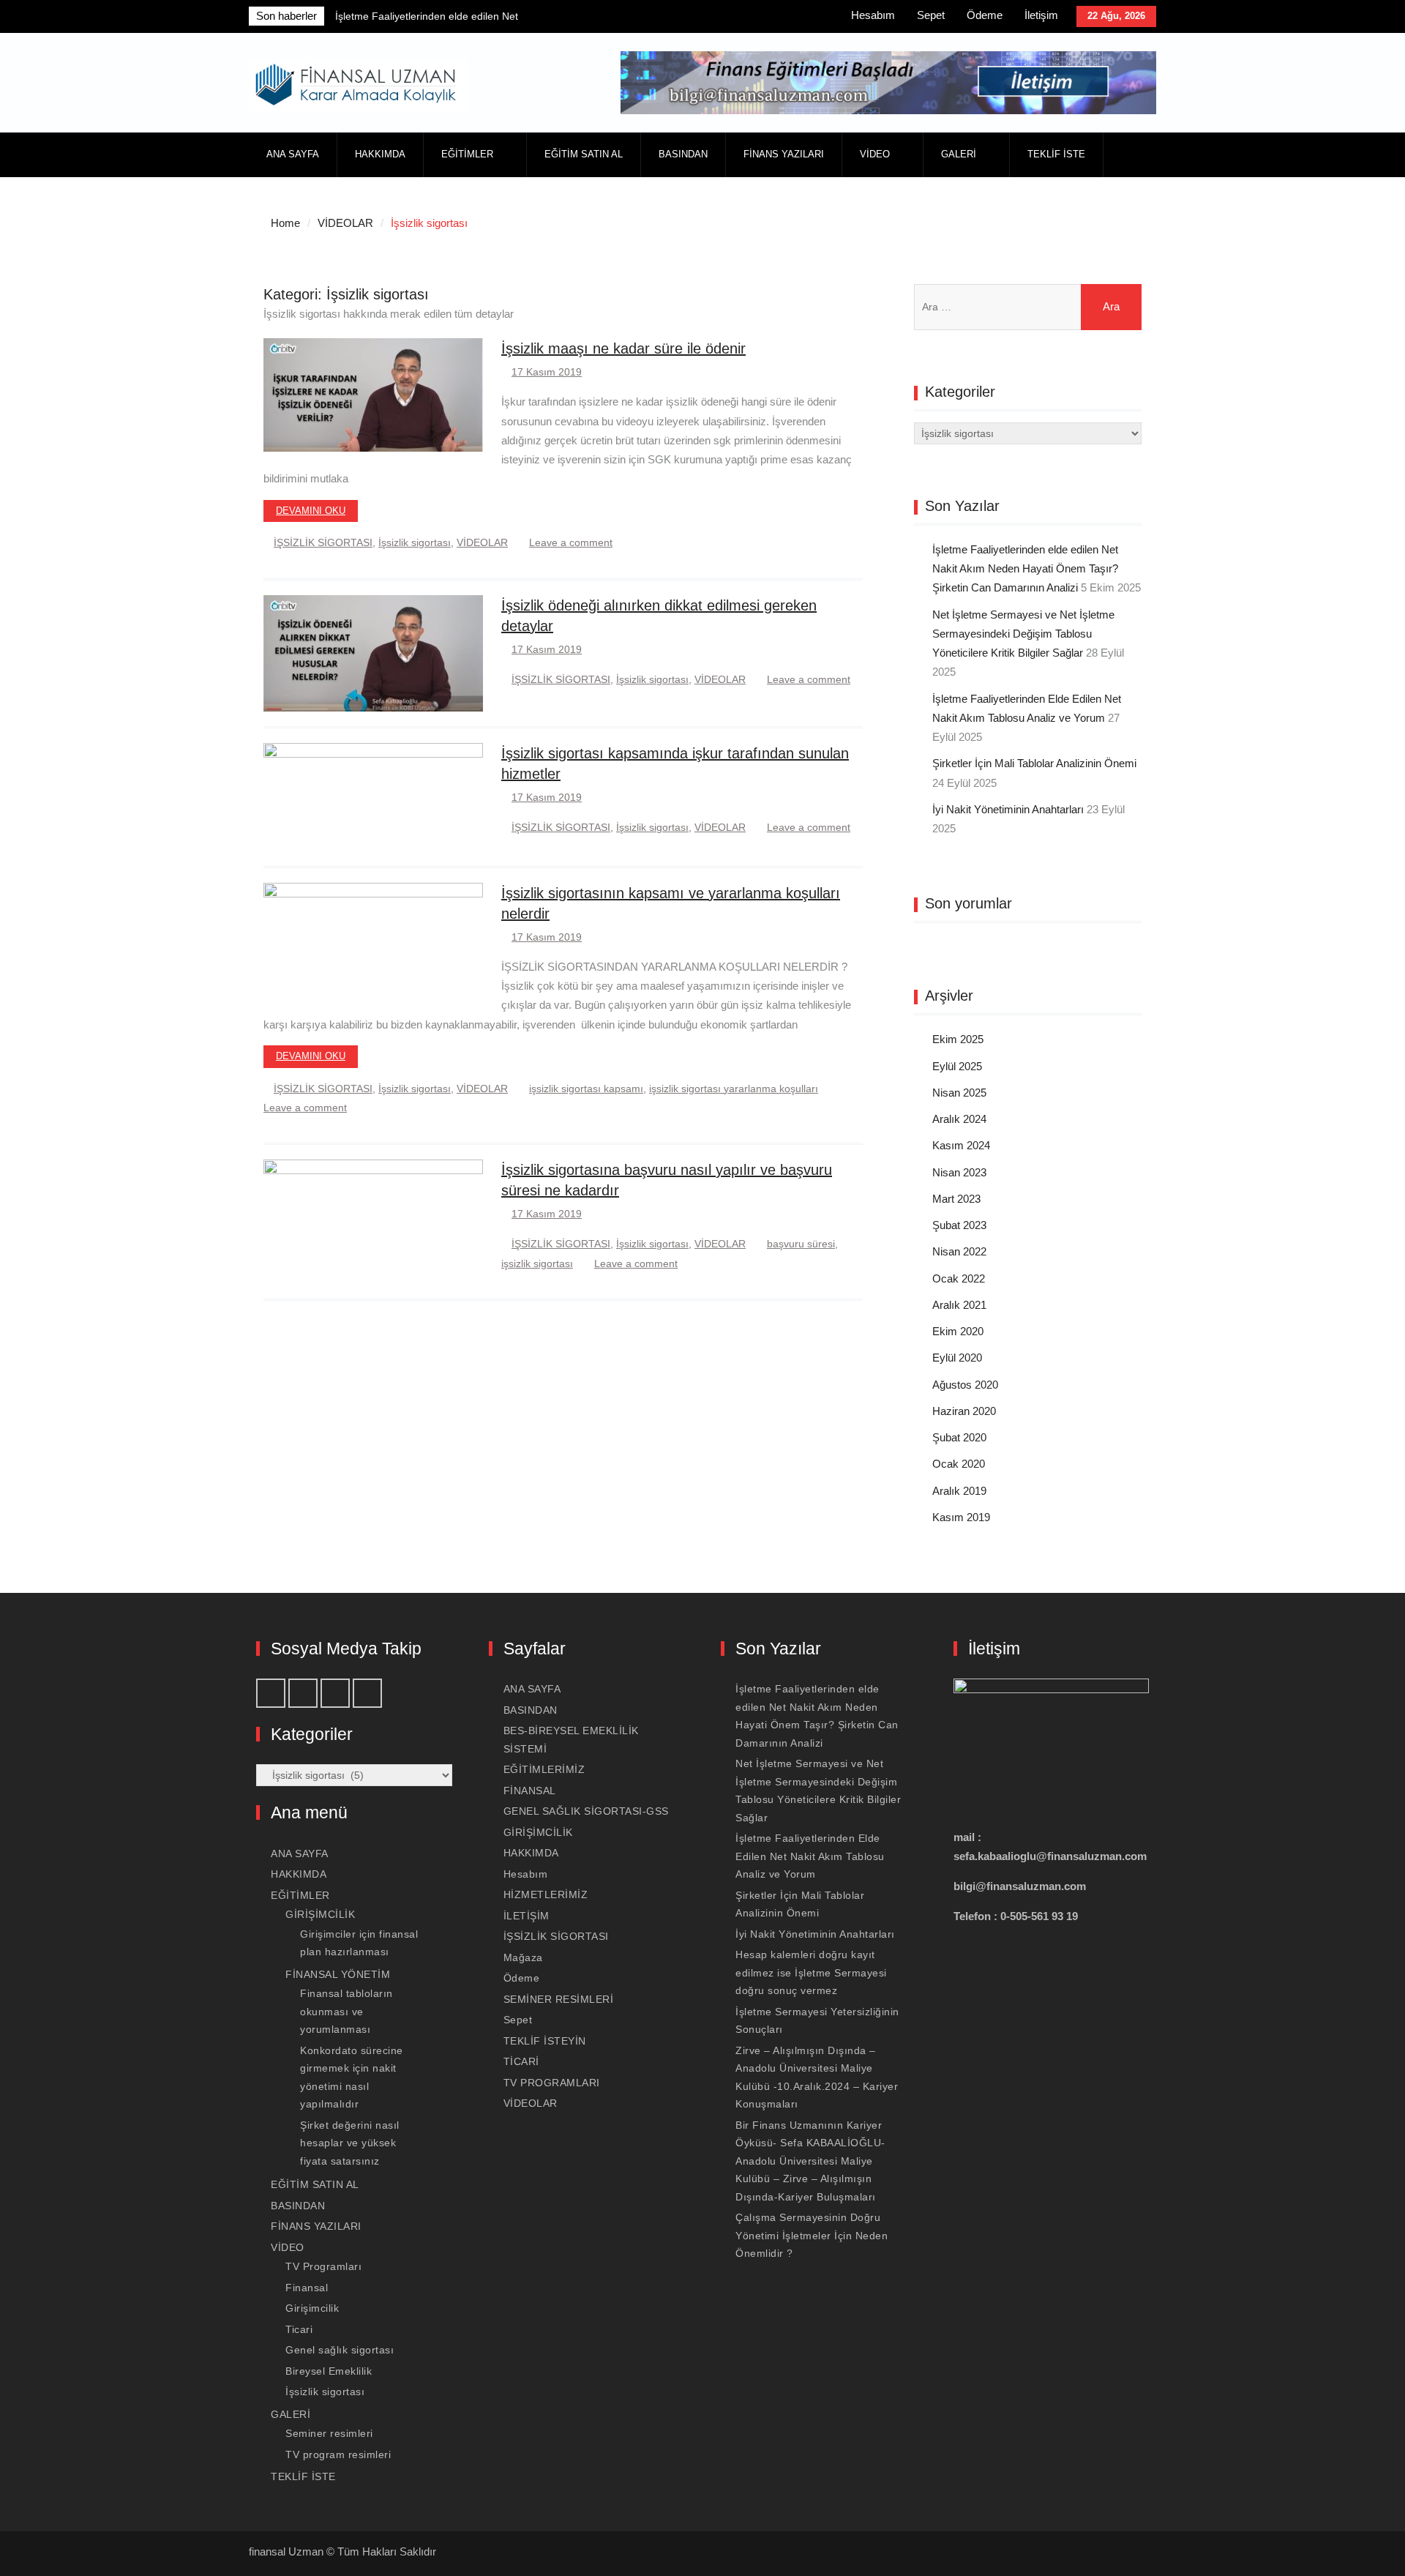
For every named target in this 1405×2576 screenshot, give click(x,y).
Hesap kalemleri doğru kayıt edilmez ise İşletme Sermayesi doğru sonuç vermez (811, 1972)
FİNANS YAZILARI (784, 154)
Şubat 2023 (959, 1225)
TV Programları (323, 2266)
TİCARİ (521, 2061)
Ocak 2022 (959, 1278)
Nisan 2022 (959, 1251)
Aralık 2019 (959, 1491)
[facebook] (696, 18)
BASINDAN (683, 154)
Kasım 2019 (961, 1517)
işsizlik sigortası (537, 1263)
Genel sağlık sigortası (340, 2350)
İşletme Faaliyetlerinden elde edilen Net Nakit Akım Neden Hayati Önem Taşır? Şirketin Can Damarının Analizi (1025, 569)
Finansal (307, 2288)
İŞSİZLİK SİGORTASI (323, 542)
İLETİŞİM (527, 1916)
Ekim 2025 (958, 1039)
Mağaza (523, 1957)
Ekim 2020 (958, 1331)
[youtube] (728, 18)
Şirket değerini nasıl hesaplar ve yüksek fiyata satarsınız (350, 2143)
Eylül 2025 (957, 1066)
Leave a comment (571, 542)
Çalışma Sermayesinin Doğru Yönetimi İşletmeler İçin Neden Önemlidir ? (812, 2235)
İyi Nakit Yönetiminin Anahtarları (1008, 809)
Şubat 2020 (959, 1437)
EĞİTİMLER (467, 154)
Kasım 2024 (961, 1145)
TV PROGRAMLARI (552, 2083)
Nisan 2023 (959, 1172)
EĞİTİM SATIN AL (584, 154)
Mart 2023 (956, 1199)
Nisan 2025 (959, 1093)
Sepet (931, 15)
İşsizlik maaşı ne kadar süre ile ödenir (623, 348)
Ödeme (985, 15)
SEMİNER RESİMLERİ (559, 1999)
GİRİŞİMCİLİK (320, 1914)
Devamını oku (311, 511)
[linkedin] (760, 18)
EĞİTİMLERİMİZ (544, 1769)
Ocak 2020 (959, 1464)
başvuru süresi (801, 1244)
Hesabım (873, 15)
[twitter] (793, 18)
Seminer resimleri (329, 2433)
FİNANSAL (530, 1791)
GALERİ (959, 154)
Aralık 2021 (959, 1305)
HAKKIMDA (380, 154)
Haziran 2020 (964, 1411)
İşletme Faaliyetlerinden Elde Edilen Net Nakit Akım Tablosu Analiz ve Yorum (810, 1856)
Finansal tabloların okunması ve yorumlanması (346, 2011)
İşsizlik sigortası (415, 542)
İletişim (1041, 15)
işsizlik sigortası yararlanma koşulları (734, 1089)
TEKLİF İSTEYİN (545, 2041)
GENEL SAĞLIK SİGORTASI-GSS (586, 1811)
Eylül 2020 (957, 1358)
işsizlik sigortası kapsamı (586, 1089)
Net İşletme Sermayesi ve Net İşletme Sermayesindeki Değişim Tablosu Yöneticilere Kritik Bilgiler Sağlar (1023, 634)
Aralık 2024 (959, 1119)
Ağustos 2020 (965, 1385)
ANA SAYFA (293, 154)
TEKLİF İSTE (1056, 154)
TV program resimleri (338, 2454)
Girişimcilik (312, 2308)
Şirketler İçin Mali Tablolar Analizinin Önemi (1034, 763)
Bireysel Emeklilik (329, 2371)
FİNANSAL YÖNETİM (338, 1974)
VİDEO (875, 154)
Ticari (299, 2329)
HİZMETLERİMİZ (546, 1894)
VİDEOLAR (482, 542)
